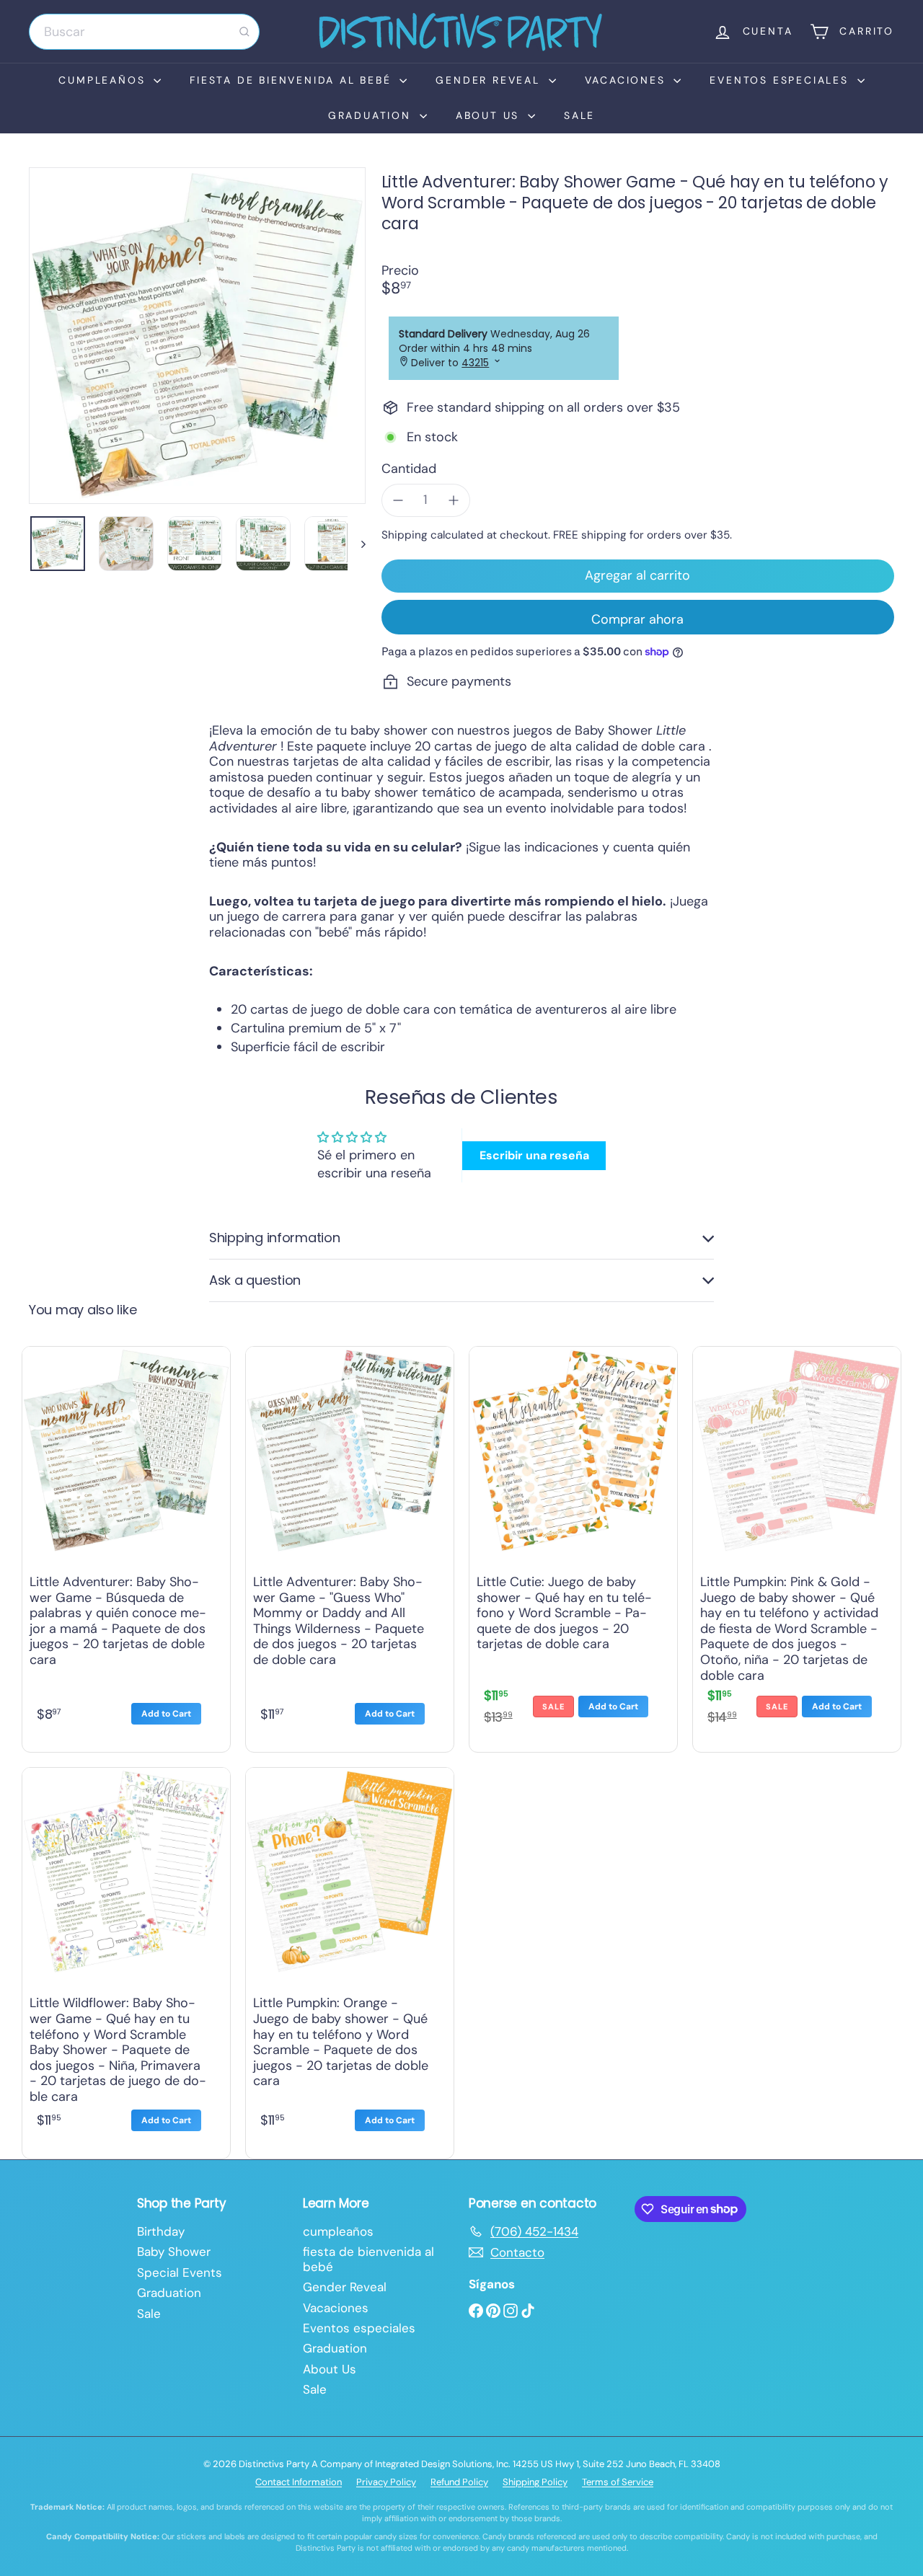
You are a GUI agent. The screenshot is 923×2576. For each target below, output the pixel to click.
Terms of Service (618, 2482)
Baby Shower (174, 2252)
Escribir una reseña (534, 1155)
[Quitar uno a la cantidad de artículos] (398, 500)
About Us (490, 115)
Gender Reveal (490, 80)
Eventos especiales (781, 80)
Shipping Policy (535, 2482)
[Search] (244, 32)
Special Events (180, 2272)
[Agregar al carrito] (166, 1714)
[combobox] (144, 32)
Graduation (372, 115)
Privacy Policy (386, 2482)
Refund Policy (459, 2482)
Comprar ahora (637, 619)
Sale (579, 115)
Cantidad (409, 469)
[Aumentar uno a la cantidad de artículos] (454, 500)
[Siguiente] (357, 544)
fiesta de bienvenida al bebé (293, 80)
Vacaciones (628, 80)
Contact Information (299, 2482)
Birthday (161, 2231)
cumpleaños (104, 80)
